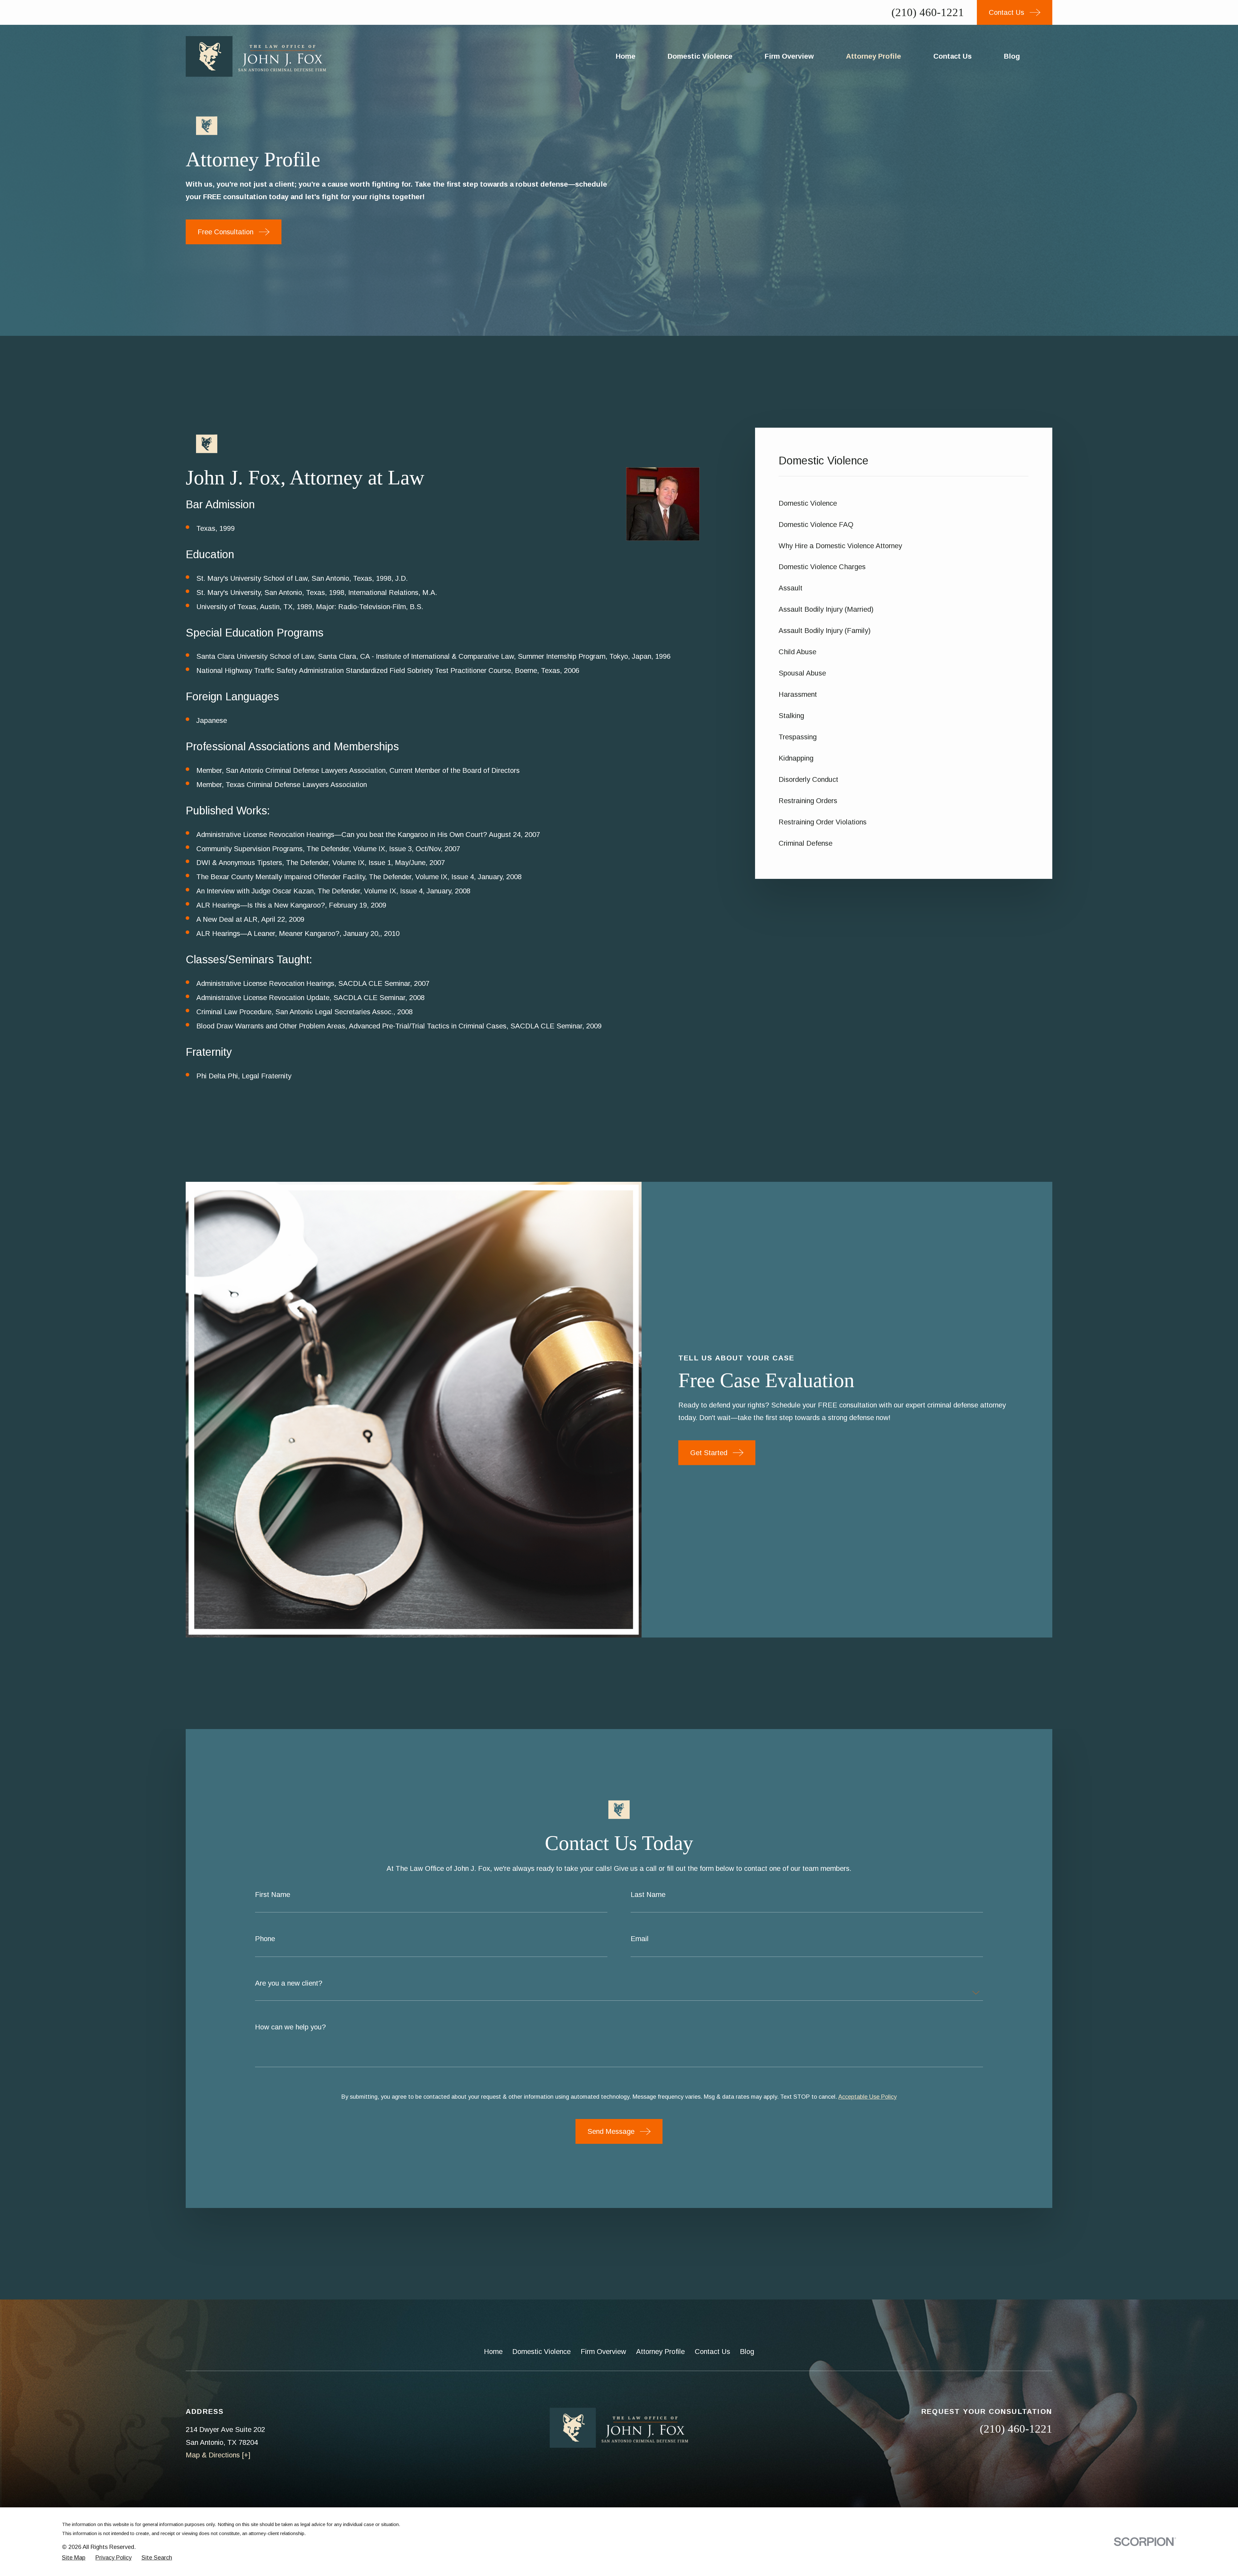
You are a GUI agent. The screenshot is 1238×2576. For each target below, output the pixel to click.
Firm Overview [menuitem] (789, 56)
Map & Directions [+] (218, 2455)
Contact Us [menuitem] (953, 56)
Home (493, 2352)
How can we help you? (290, 2027)
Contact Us (712, 2352)
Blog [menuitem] (1012, 56)
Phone (265, 1939)
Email (640, 1939)
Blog (747, 2352)
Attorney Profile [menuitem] (874, 56)
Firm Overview (603, 2352)
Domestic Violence (541, 2352)
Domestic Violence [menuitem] (700, 56)
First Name (273, 1895)
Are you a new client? (289, 1983)
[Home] (256, 56)
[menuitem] (904, 503)
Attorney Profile (660, 2352)
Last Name (648, 1895)
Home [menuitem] (626, 56)
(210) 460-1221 (928, 12)
